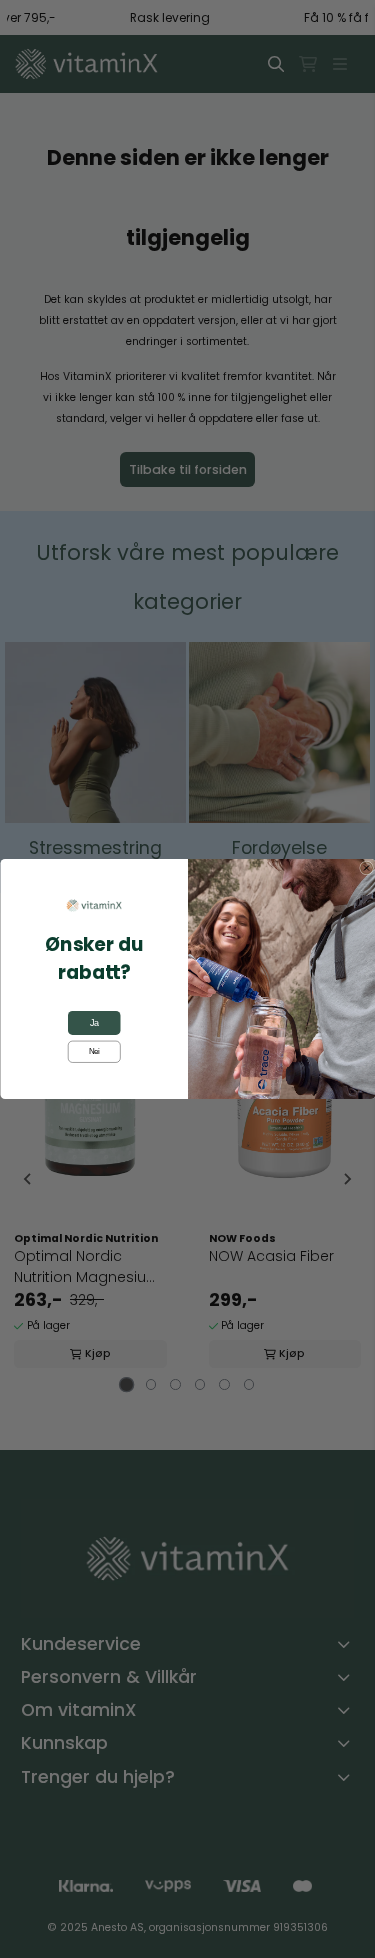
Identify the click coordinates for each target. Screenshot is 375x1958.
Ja (93, 1022)
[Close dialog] (366, 868)
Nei (93, 1051)
